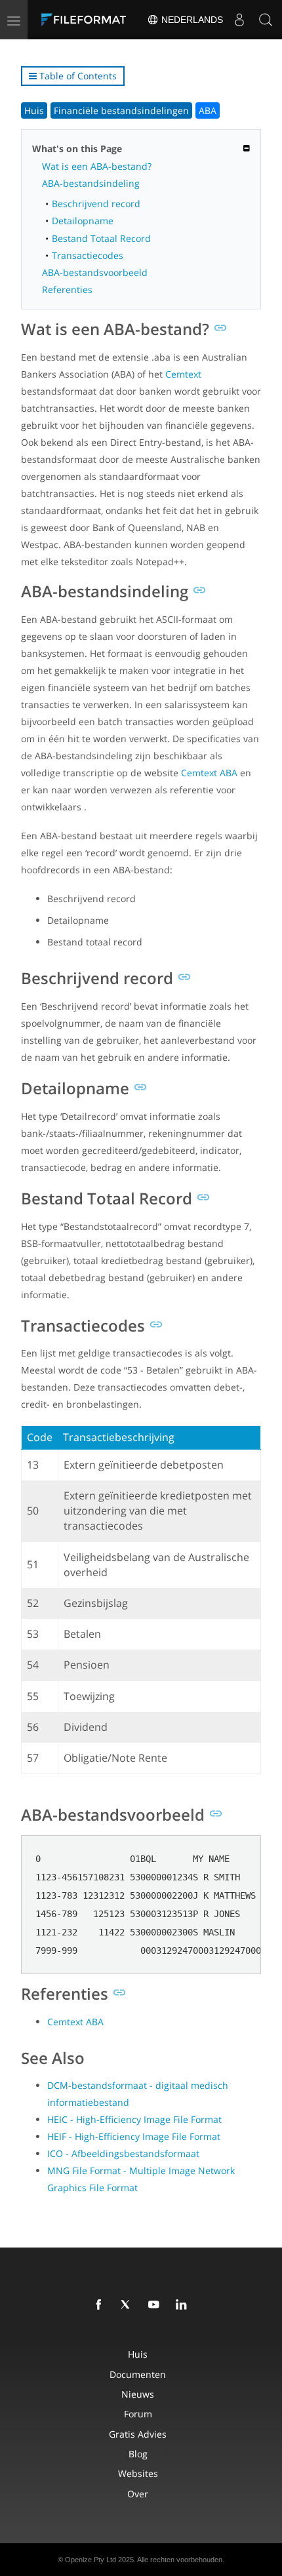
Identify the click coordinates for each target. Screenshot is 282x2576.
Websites (138, 2473)
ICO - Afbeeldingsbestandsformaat (123, 2153)
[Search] (266, 20)
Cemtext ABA (209, 773)
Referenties (67, 289)
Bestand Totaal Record (101, 238)
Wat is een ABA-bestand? (97, 166)
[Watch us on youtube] (156, 2305)
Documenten (138, 2374)
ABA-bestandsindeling (91, 183)
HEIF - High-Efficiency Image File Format (134, 2136)
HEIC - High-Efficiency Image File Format (134, 2119)
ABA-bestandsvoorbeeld (95, 272)
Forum (138, 2414)
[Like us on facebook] (101, 2305)
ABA (208, 110)
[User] (239, 20)
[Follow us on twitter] (129, 2305)
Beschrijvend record (96, 204)
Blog (138, 2454)
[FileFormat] (87, 20)
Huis (34, 110)
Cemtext (183, 374)
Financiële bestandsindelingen (121, 110)
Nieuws (138, 2394)
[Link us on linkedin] (184, 2305)
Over (138, 2494)
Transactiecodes (88, 255)
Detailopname (83, 221)
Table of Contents (77, 76)
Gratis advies (138, 2434)
